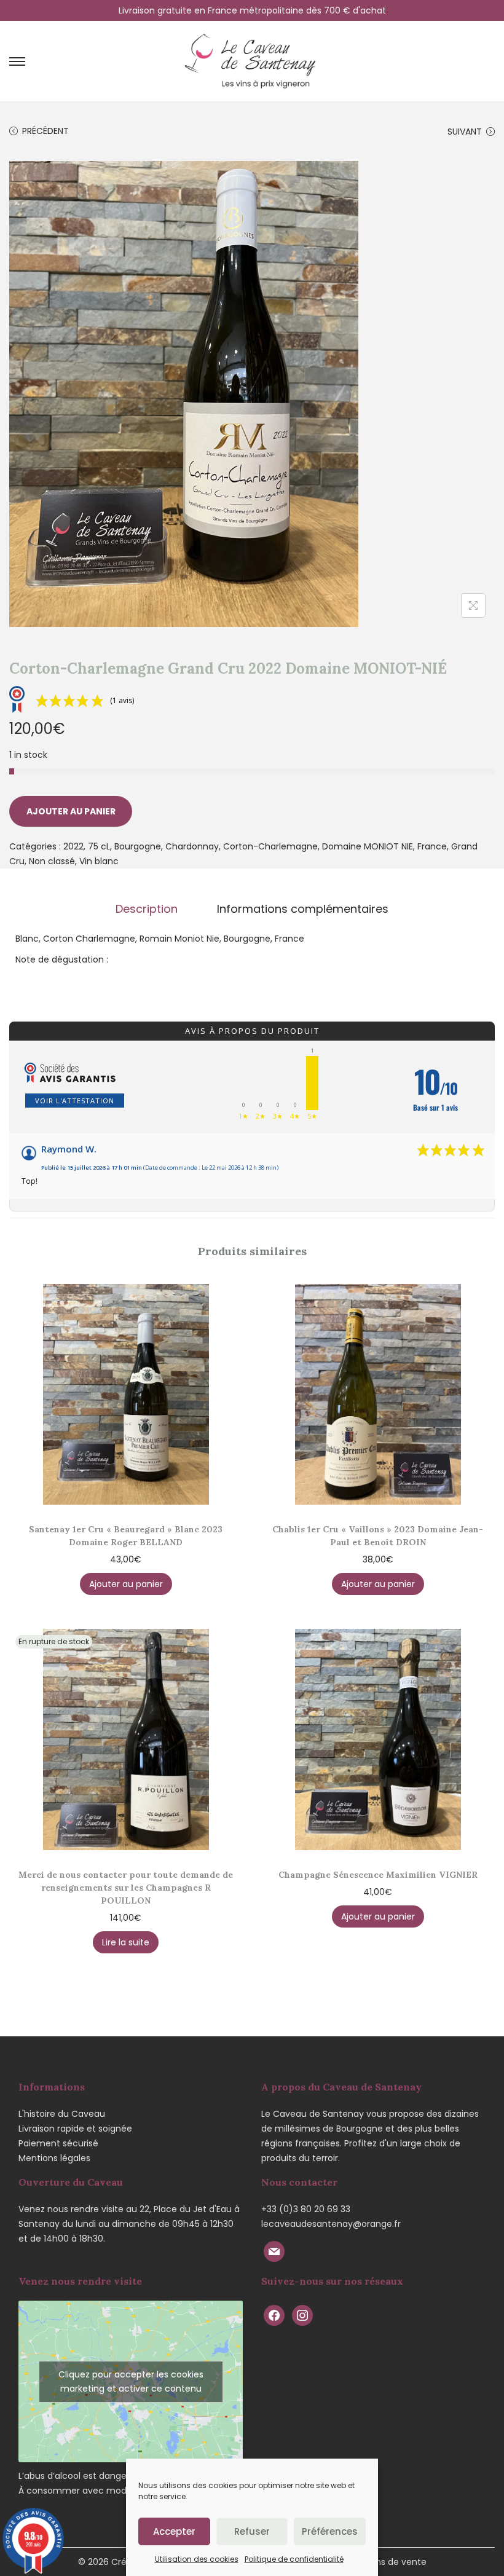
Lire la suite (126, 1942)
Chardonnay (192, 846)
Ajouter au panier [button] (126, 1584)
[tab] (147, 909)
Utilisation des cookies (197, 2559)
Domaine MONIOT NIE (368, 846)
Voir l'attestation (75, 1101)
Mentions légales (54, 2158)
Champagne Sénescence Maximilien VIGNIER (378, 1875)
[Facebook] (274, 2314)
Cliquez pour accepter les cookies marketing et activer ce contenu (131, 2381)
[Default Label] (274, 2251)
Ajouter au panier (71, 811)
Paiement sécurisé (58, 2143)
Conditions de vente (383, 2562)
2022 (73, 846)
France (432, 846)
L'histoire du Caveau (62, 2114)
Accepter (174, 2531)
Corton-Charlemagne (270, 846)
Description (147, 909)
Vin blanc (99, 861)
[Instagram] (302, 2314)
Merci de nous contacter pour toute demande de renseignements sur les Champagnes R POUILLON (126, 1888)
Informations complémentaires (303, 909)
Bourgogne (138, 846)
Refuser (252, 2531)
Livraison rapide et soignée (75, 2129)
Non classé (52, 861)
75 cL (99, 846)
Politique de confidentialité (294, 2559)
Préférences (330, 2531)
